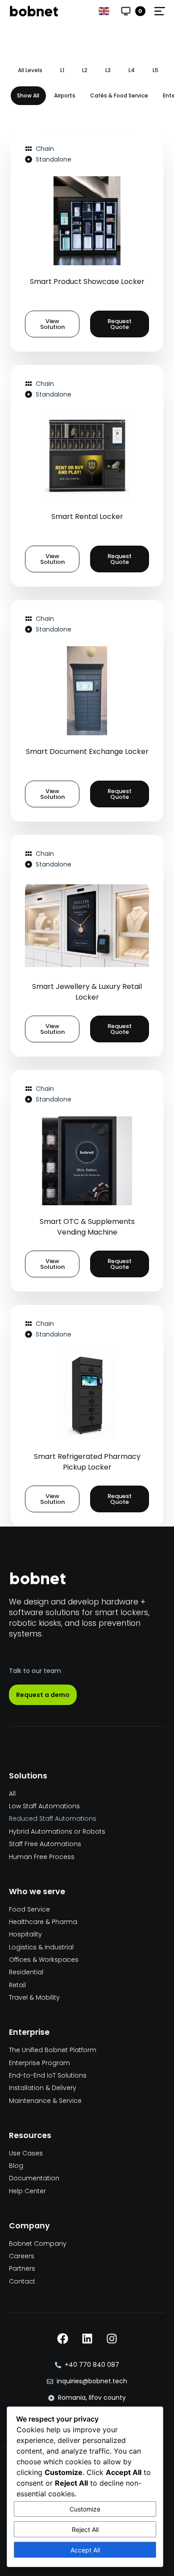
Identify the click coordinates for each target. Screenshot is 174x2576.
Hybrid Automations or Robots (57, 1831)
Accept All (85, 2550)
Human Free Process (42, 1857)
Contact (22, 2281)
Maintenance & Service (45, 2101)
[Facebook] (62, 2338)
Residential (26, 1972)
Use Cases (26, 2153)
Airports (65, 95)
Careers (22, 2256)
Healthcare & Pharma (43, 1922)
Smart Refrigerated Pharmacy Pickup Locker (87, 1462)
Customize (85, 2509)
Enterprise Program (39, 2063)
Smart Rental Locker (87, 516)
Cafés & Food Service (119, 95)
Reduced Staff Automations (53, 1819)
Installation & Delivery (43, 2088)
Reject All (85, 2529)
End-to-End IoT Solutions (48, 2075)
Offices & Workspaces (44, 1960)
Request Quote (120, 324)
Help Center (27, 2191)
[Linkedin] (87, 2338)
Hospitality (25, 1934)
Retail (17, 1985)
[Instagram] (112, 2338)
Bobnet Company (38, 2244)
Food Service (29, 1909)
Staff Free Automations (45, 1844)
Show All (28, 95)
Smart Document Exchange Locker (87, 751)
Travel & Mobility (34, 1997)
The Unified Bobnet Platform (53, 2050)
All (12, 1794)
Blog (16, 2166)
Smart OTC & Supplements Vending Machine (87, 1227)
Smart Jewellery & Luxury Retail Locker (87, 992)
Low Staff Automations (44, 1806)
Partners (22, 2268)
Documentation (34, 2178)
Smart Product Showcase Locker (87, 281)
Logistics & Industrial (41, 1947)
